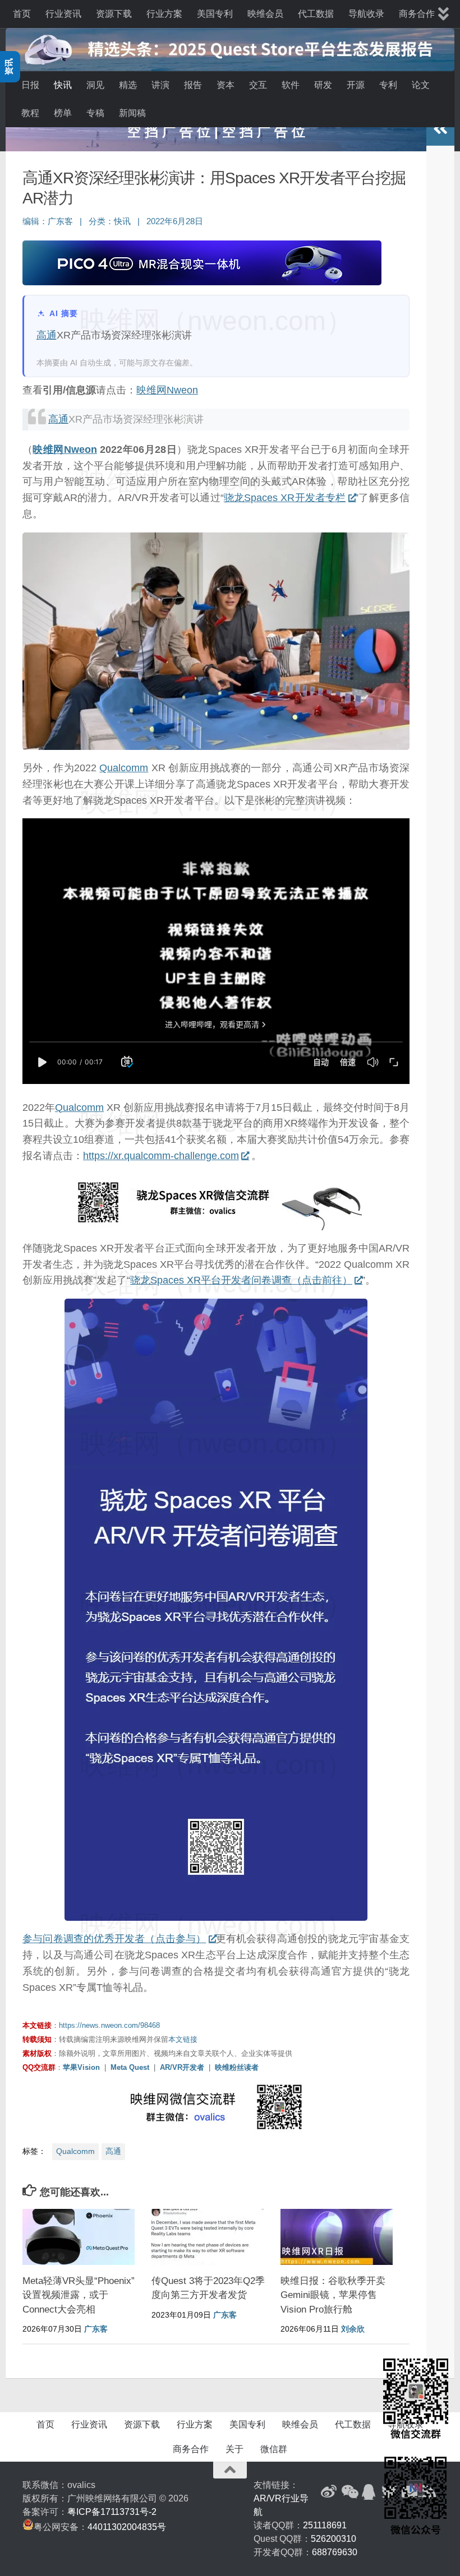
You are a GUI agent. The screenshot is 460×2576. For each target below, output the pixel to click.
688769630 (335, 2552)
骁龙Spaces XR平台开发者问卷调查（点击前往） (241, 1280)
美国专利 (215, 14)
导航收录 (366, 14)
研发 (323, 85)
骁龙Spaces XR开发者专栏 (285, 498)
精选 (128, 85)
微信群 (274, 2449)
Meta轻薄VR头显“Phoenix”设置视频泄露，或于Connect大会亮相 (79, 2295)
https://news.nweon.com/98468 (109, 2025)
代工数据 (316, 14)
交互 (258, 85)
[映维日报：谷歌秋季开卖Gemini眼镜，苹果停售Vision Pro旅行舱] (337, 2237)
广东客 (60, 221)
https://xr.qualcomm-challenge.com (161, 1156)
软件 (291, 85)
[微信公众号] (349, 2492)
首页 (22, 14)
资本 (226, 85)
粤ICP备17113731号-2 (112, 2512)
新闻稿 (132, 113)
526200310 (334, 2539)
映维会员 (265, 14)
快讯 (63, 85)
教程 (30, 113)
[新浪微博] (329, 2492)
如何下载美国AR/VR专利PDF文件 (216, 131)
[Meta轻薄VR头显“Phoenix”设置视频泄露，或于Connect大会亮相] (79, 2237)
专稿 (95, 113)
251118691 (325, 2525)
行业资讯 (63, 14)
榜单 (63, 113)
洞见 (95, 85)
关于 (234, 2449)
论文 (421, 85)
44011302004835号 (127, 2527)
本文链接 (183, 2039)
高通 (47, 335)
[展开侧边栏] (440, 129)
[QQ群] (369, 2492)
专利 (388, 85)
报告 (193, 85)
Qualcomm (124, 768)
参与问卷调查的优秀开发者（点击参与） (114, 1939)
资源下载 (114, 14)
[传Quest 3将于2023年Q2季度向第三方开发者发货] (208, 2237)
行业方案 (164, 14)
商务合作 (417, 14)
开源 (356, 85)
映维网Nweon (167, 390)
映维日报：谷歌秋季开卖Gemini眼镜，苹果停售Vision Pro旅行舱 (333, 2295)
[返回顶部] (230, 2470)
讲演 (160, 85)
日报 (30, 85)
